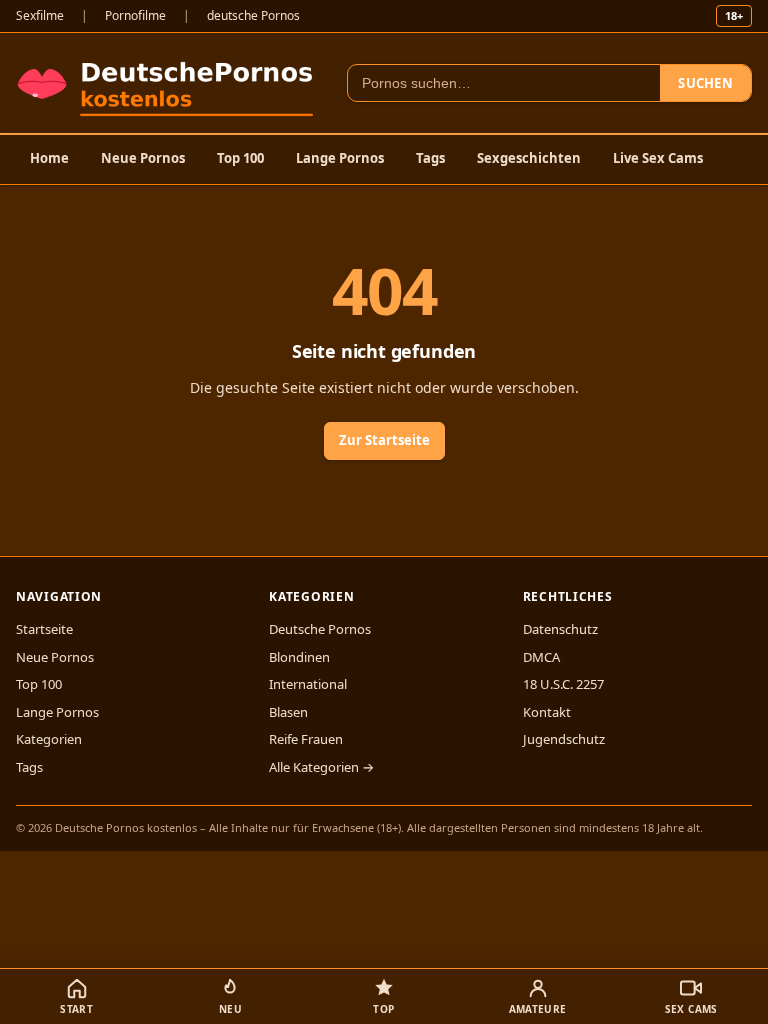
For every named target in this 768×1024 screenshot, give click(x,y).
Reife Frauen (306, 739)
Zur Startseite (384, 440)
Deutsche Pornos (320, 629)
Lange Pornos (340, 158)
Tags (430, 158)
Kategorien (49, 739)
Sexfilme (40, 15)
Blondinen (299, 657)
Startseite (44, 629)
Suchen (705, 83)
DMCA (541, 657)
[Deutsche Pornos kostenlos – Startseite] (169, 83)
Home (49, 158)
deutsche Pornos (253, 15)
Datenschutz (560, 629)
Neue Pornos (143, 158)
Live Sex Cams (658, 158)
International (308, 684)
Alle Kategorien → (321, 767)
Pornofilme (135, 15)
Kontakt (547, 712)
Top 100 (240, 158)
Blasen (288, 712)
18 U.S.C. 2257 (563, 684)
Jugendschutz (564, 739)
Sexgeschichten (529, 158)
